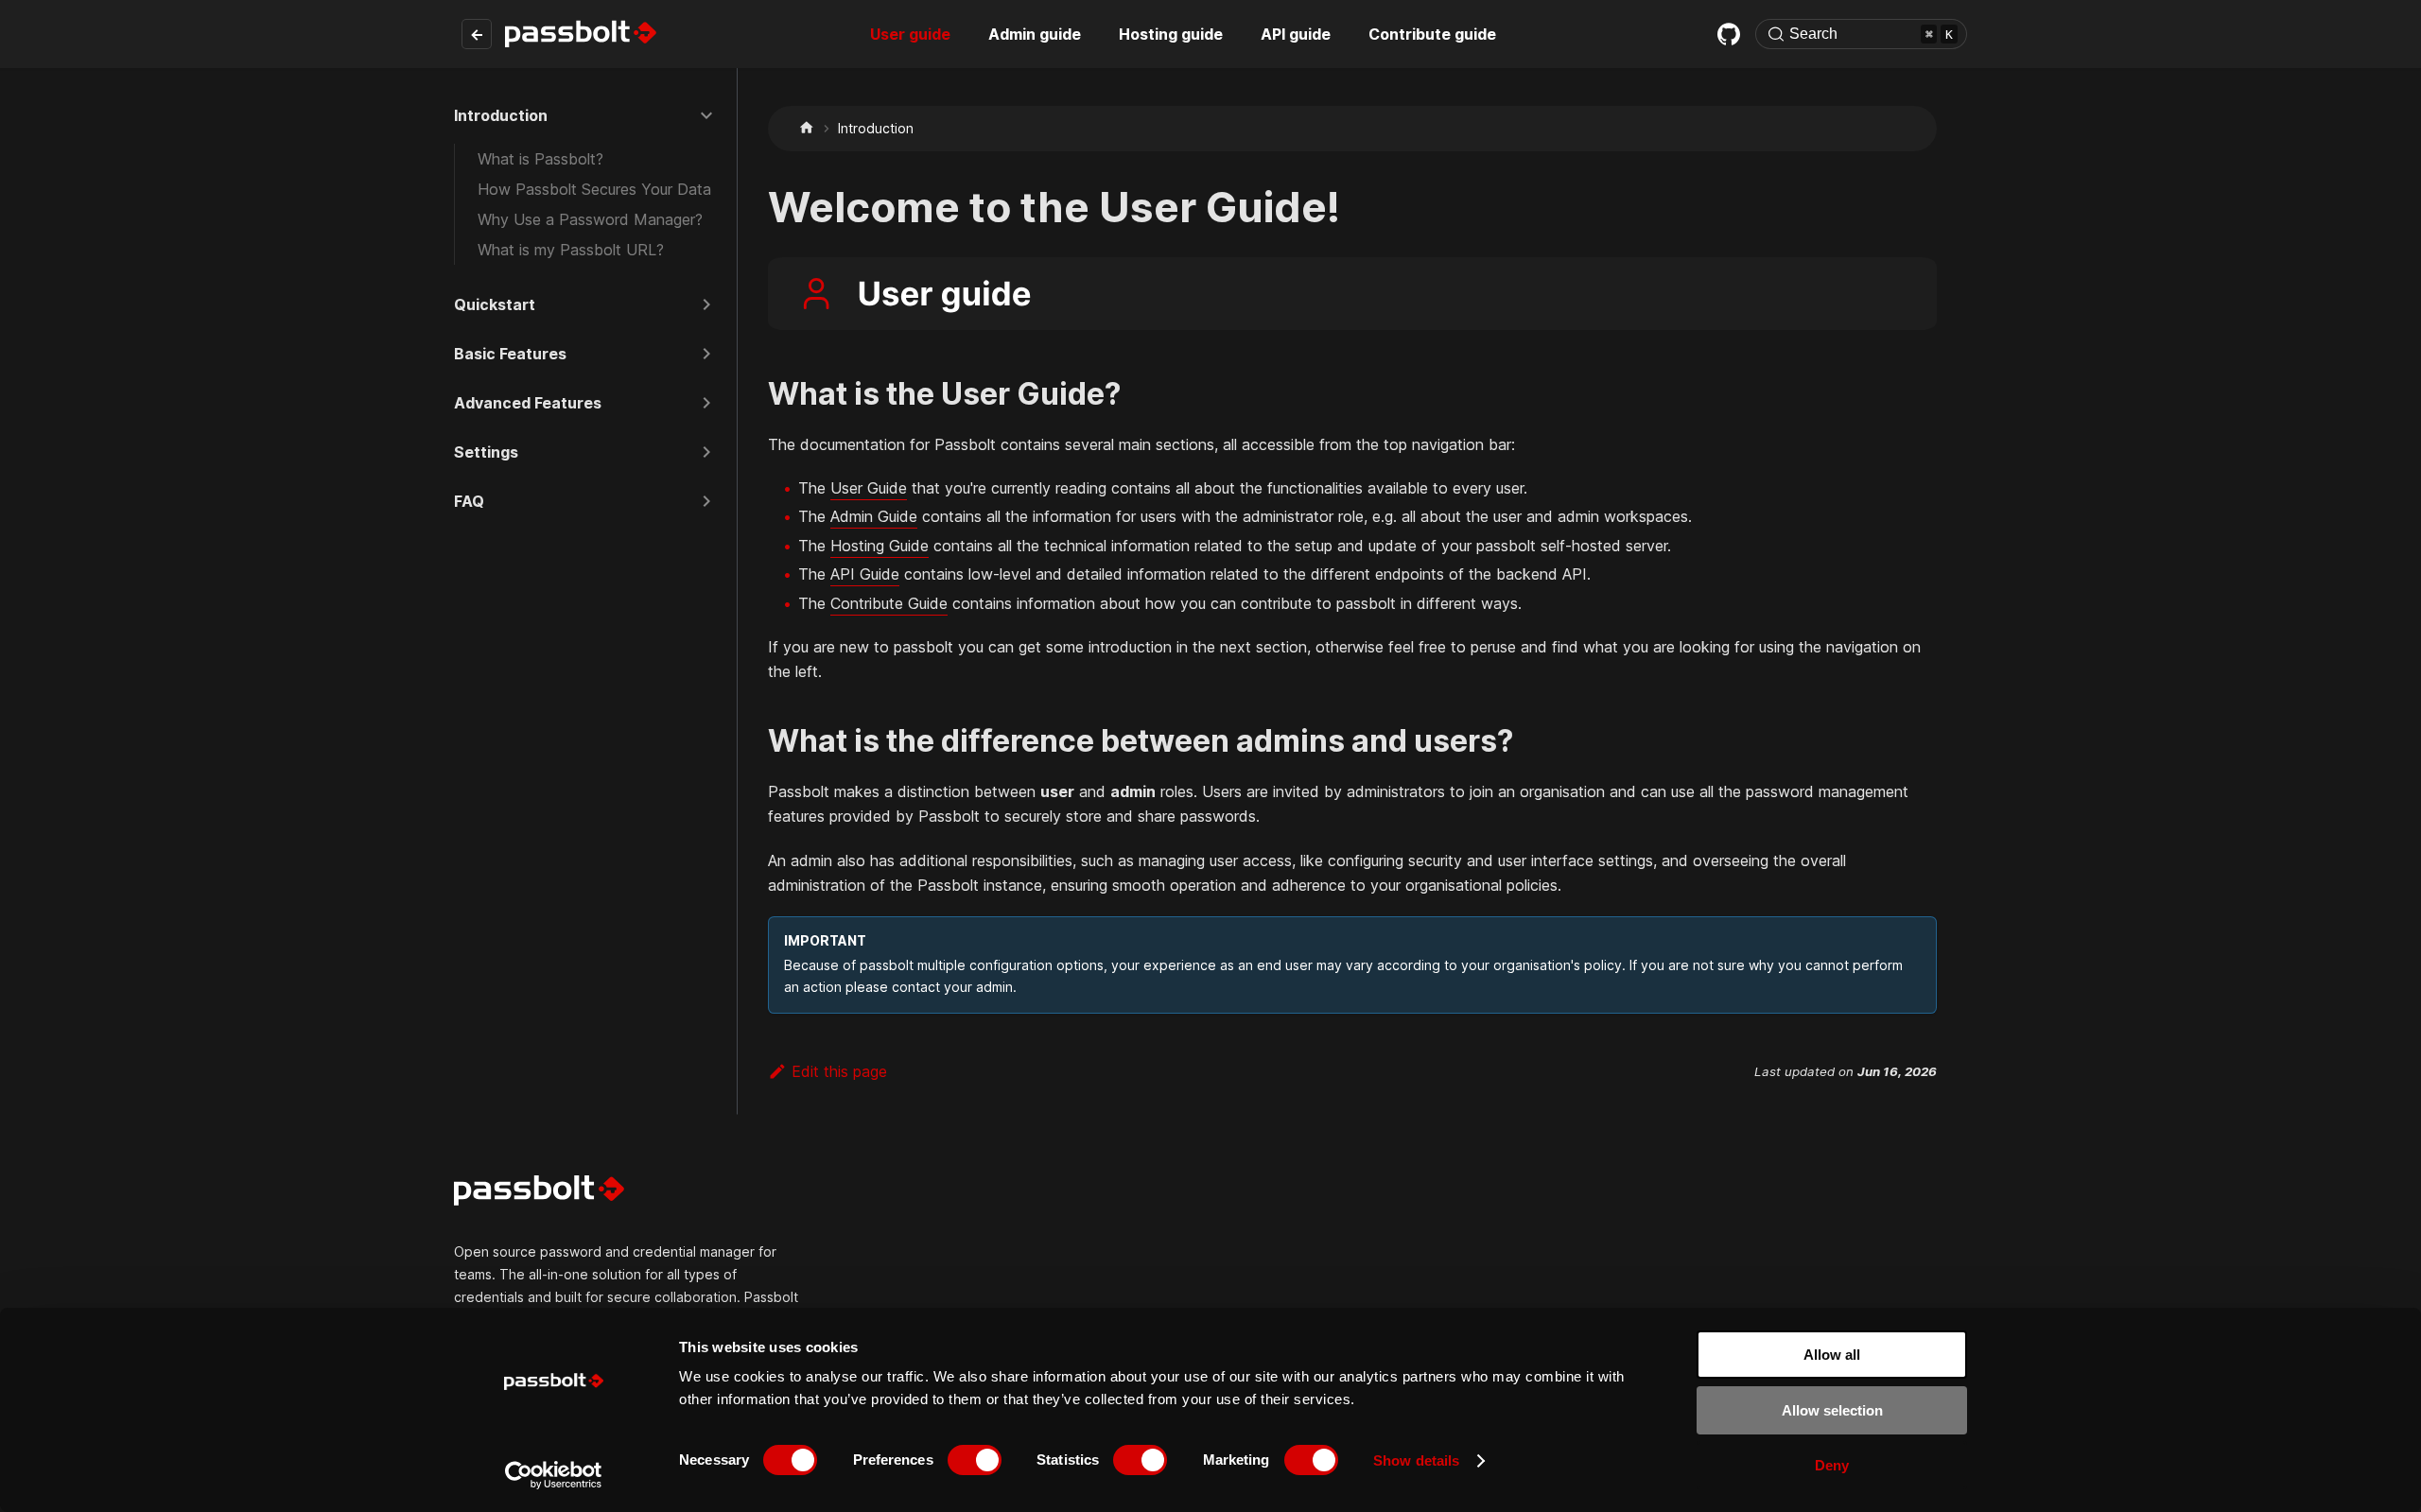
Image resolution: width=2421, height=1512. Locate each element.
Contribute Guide (889, 603)
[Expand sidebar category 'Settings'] (706, 452)
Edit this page (839, 1071)
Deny (1832, 1465)
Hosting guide (1171, 34)
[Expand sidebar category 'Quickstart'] (706, 304)
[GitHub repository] (1729, 34)
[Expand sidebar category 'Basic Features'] (706, 354)
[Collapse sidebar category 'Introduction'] (706, 115)
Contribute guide (1432, 34)
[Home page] (807, 128)
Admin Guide (874, 516)
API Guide (865, 574)
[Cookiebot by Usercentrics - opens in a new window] (554, 1475)
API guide (1296, 34)
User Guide (869, 488)
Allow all (1832, 1355)
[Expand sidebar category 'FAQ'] (706, 501)
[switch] (975, 1460)
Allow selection (1832, 1410)
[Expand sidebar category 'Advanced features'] (706, 403)
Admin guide (1035, 34)
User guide (910, 34)
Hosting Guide (880, 546)
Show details (1416, 1460)
